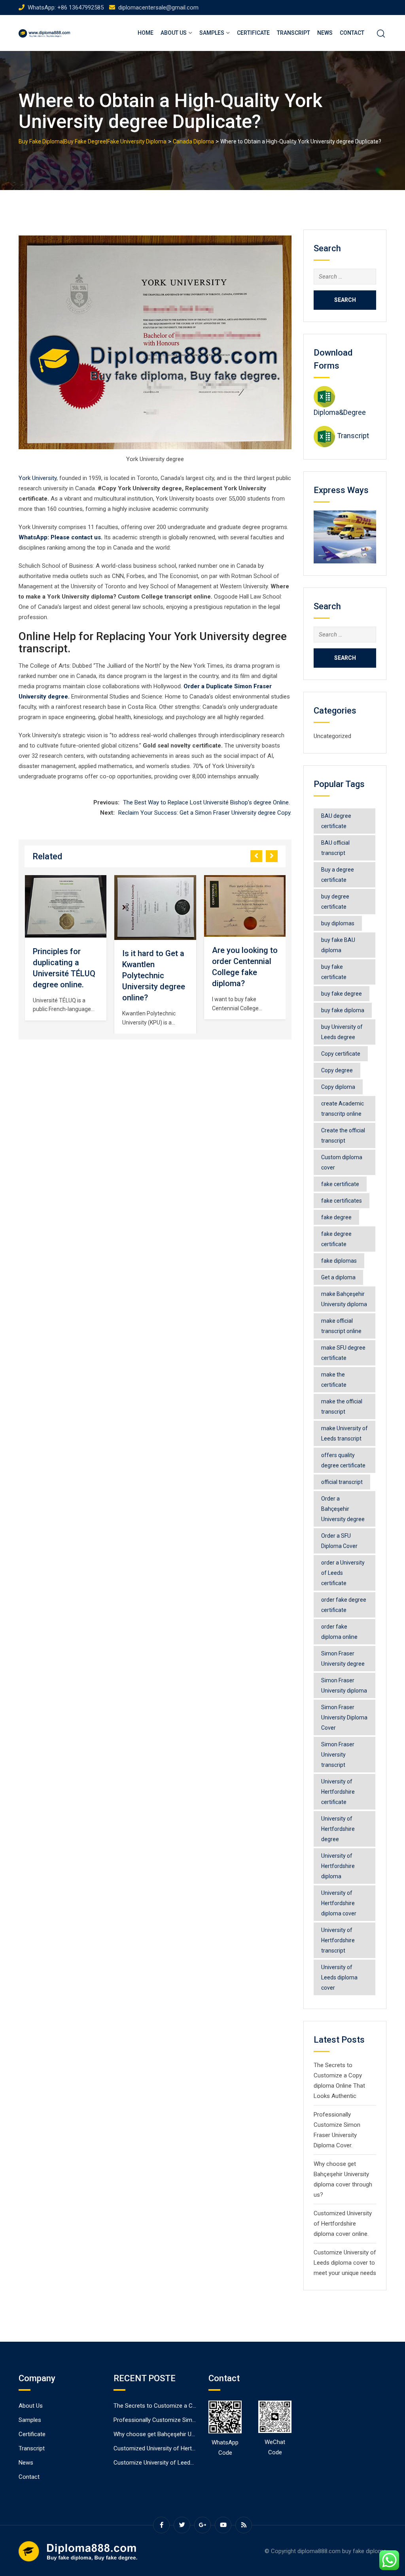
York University (38, 478)
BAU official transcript (335, 848)
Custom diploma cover (342, 1162)
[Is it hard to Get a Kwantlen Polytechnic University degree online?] (155, 908)
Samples (212, 33)
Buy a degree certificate (338, 875)
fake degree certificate (336, 1239)
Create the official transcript (343, 1135)
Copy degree (337, 1070)
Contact (352, 33)
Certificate (253, 33)
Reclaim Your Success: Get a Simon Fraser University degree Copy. (205, 813)
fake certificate (340, 1184)
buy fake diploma (343, 1010)
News (325, 33)
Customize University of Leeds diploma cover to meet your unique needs (345, 2263)
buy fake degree (342, 994)
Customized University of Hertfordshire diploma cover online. (343, 2224)
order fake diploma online (339, 1632)
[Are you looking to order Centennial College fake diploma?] (245, 906)
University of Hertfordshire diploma (338, 1866)
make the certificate (334, 1380)
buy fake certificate (334, 972)
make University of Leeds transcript (344, 1433)
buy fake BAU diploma (338, 945)
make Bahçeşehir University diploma (344, 1299)
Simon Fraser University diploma (344, 1685)
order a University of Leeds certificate (343, 1573)
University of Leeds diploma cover (339, 1977)
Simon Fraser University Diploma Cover (344, 1717)
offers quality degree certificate (343, 1460)
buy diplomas (338, 923)
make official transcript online (341, 1326)
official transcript (342, 1482)
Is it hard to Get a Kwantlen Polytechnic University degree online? (154, 975)
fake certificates (342, 1201)
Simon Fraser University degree (343, 1659)
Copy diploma (338, 1087)
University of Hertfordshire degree (338, 1829)
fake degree (336, 1217)
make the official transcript (342, 1407)
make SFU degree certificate (343, 1353)
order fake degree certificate (344, 1605)
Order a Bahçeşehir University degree (343, 1509)
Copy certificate (341, 1054)
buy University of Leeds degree (342, 1032)
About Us (174, 33)
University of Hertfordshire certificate (338, 1792)
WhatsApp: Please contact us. (61, 537)
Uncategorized (332, 736)
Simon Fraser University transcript (338, 1755)
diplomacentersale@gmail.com (158, 8)
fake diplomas (339, 1261)
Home (146, 33)
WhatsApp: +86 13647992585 (66, 8)
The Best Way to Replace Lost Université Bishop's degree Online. (207, 802)
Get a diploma (338, 1277)
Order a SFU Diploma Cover (339, 1541)
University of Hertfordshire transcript (338, 1940)
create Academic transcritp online (343, 1109)
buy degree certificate (335, 902)
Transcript (293, 33)
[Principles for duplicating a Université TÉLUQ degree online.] (66, 907)
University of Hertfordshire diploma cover (339, 1903)
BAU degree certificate (336, 821)
